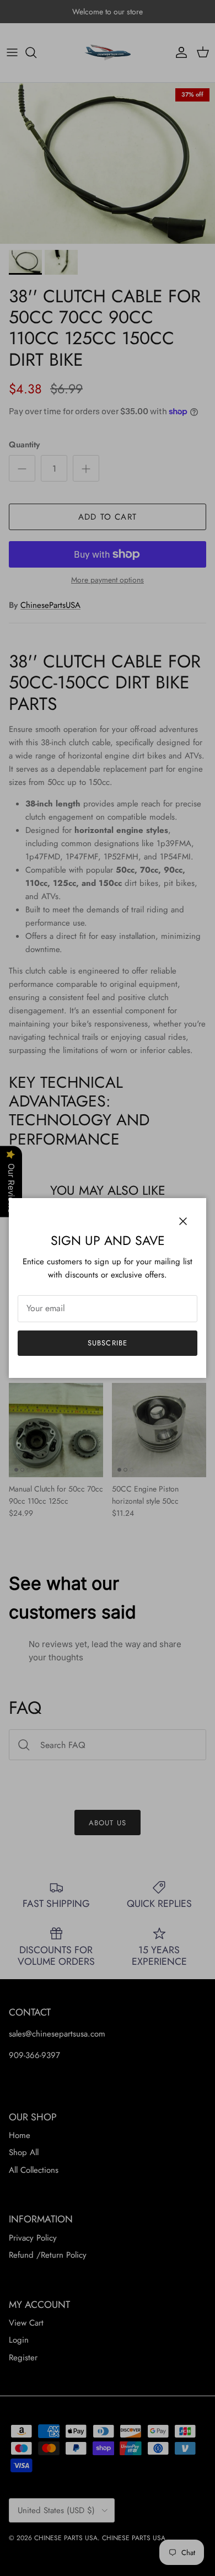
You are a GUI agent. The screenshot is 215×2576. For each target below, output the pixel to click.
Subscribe (107, 1343)
